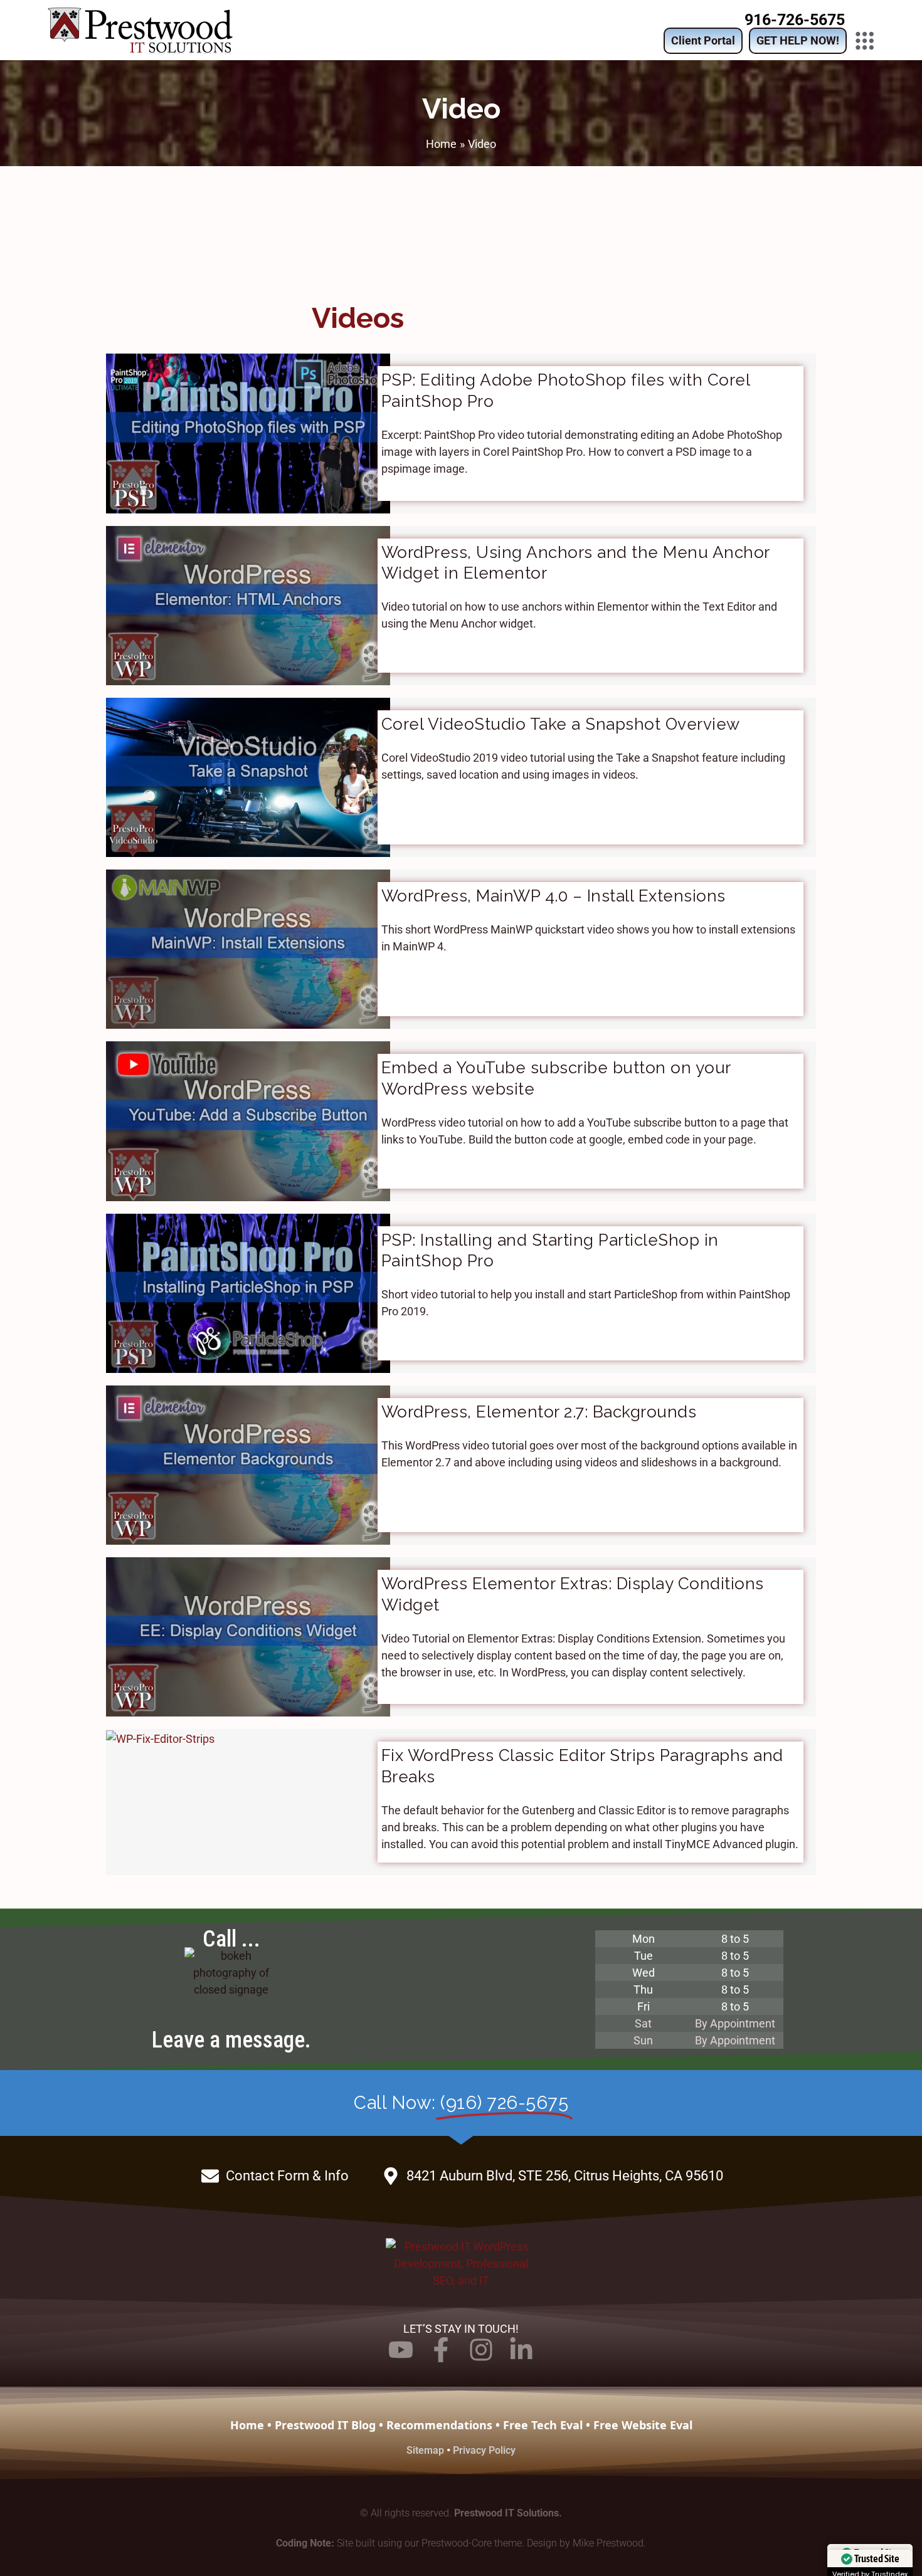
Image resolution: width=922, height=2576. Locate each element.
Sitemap (425, 2450)
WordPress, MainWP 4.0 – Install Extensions (554, 896)
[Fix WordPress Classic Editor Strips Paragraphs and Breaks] (160, 1737)
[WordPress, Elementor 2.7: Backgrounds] (248, 1464)
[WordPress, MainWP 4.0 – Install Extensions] (248, 948)
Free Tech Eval (543, 2425)
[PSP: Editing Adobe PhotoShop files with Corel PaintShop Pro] (248, 432)
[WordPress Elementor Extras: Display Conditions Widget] (248, 1636)
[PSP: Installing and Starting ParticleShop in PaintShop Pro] (248, 1292)
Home (247, 2425)
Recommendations (439, 2425)
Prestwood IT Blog (325, 2425)
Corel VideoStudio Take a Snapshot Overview (561, 724)
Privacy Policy (484, 2450)
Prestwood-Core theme (472, 2543)
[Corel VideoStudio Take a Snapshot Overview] (248, 776)
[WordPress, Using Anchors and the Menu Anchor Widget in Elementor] (248, 605)
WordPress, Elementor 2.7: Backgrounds (539, 1412)
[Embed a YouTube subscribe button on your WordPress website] (248, 1120)
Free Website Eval (643, 2425)
